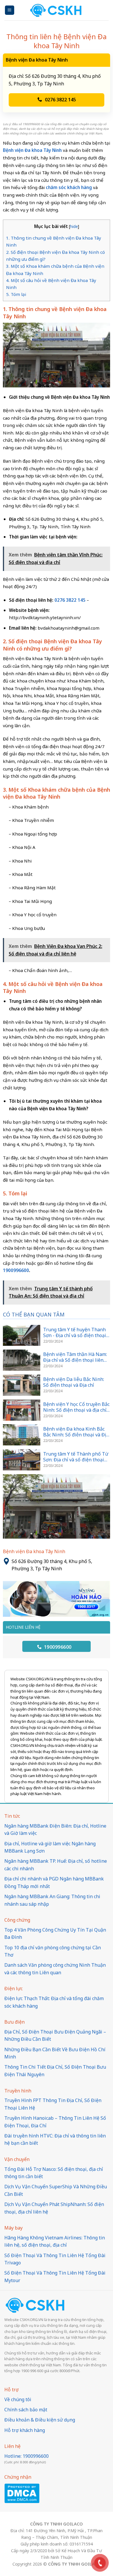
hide (74, 226)
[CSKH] (57, 10)
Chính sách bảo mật (26, 2410)
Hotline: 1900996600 (27, 2456)
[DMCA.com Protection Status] (22, 2493)
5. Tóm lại (16, 294)
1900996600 (57, 1647)
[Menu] (10, 10)
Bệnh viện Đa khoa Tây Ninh (32, 150)
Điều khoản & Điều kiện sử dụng (40, 2420)
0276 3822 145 (60, 100)
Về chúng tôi (18, 2399)
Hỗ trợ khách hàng (25, 2430)
